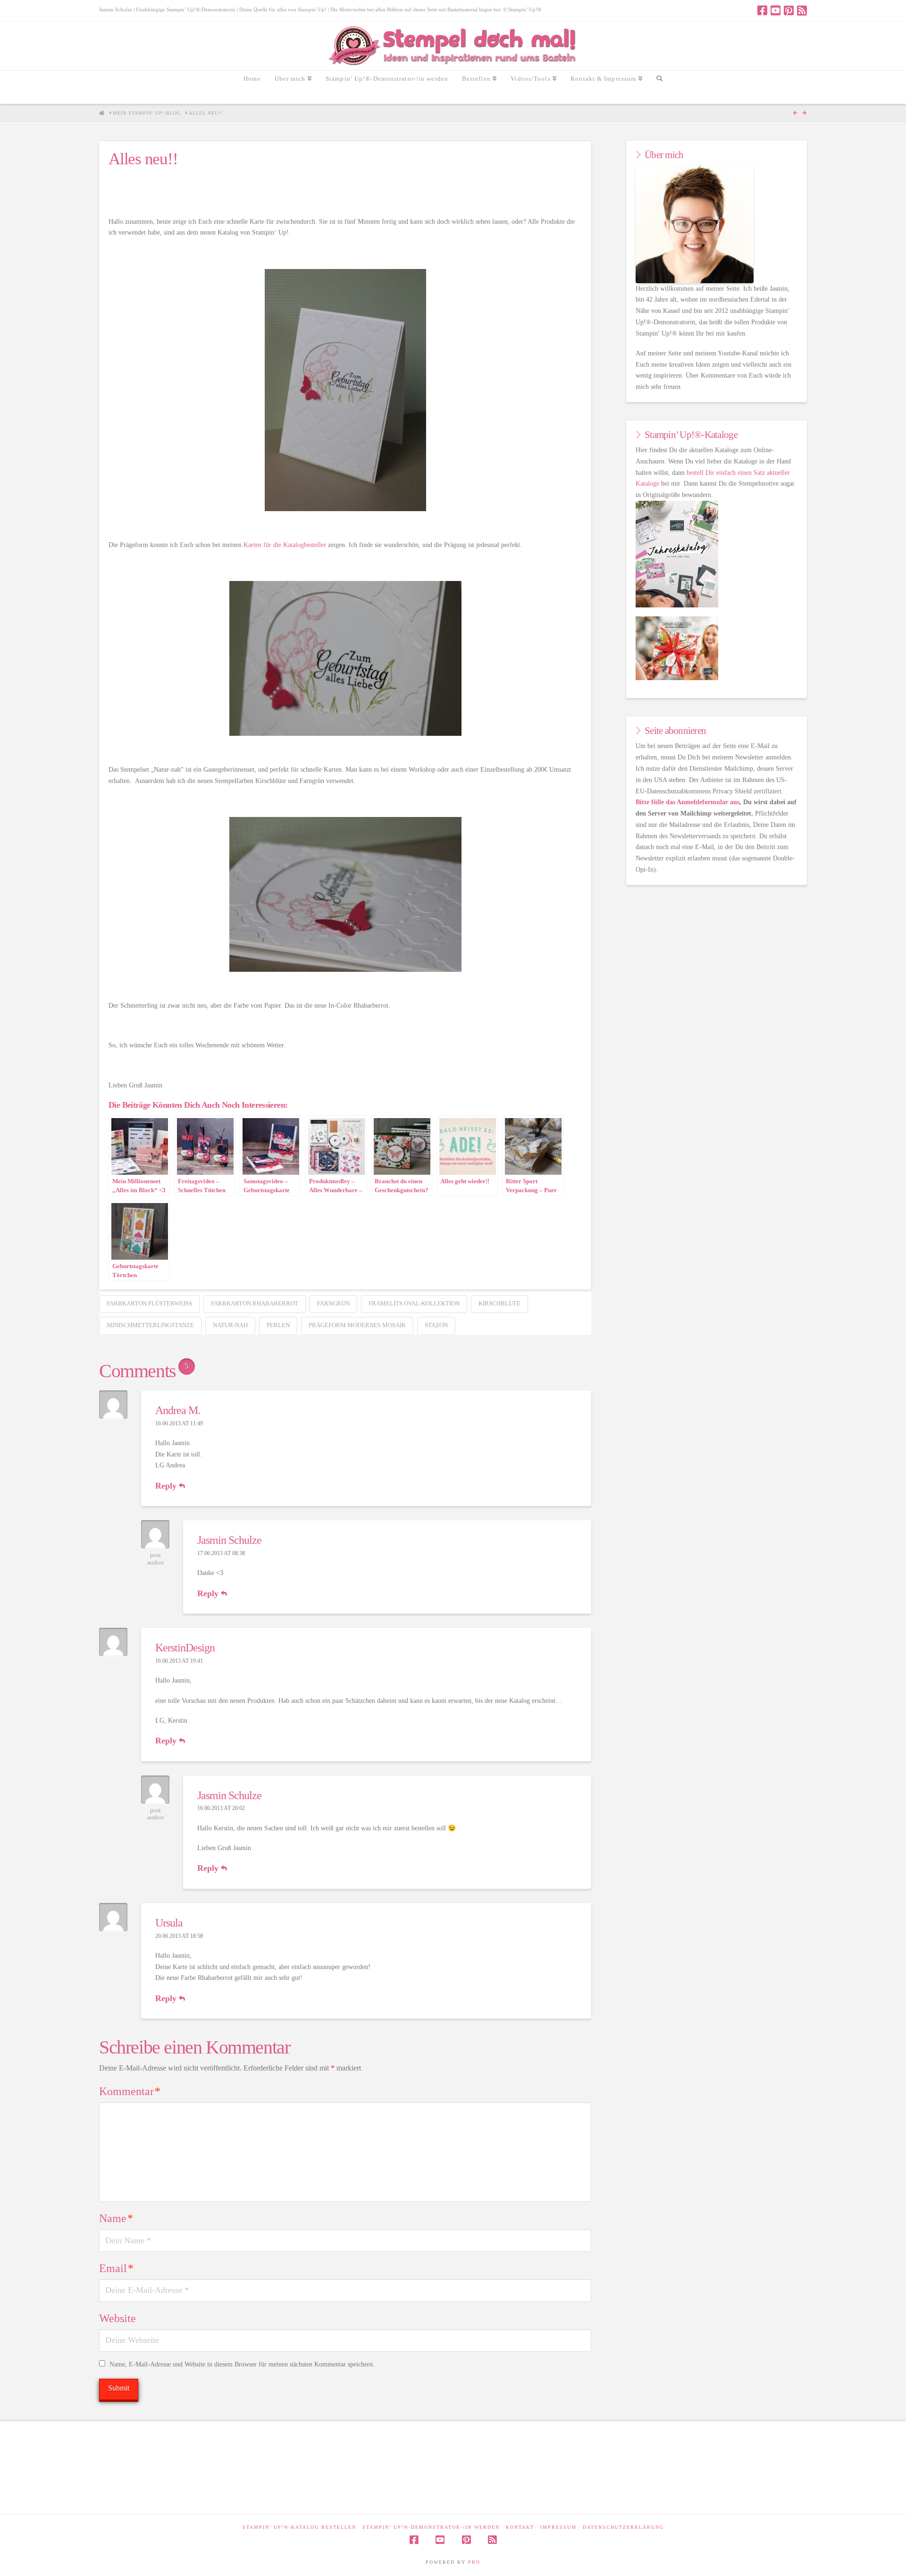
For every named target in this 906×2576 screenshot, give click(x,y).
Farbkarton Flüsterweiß (149, 1303)
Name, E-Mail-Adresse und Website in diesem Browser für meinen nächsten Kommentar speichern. (242, 2364)
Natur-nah (230, 1325)
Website (117, 2318)
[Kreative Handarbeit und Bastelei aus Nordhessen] (453, 46)
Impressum (558, 2527)
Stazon (436, 1325)
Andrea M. (178, 1410)
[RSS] (802, 10)
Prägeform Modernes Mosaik (357, 1325)
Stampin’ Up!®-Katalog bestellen (299, 2527)
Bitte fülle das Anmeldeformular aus (688, 802)
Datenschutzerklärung (623, 2527)
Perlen (278, 1325)
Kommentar (130, 2091)
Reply (167, 1486)
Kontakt (520, 2527)
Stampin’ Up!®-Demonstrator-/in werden (431, 2527)
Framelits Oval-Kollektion (414, 1303)
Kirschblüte (499, 1303)
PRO (474, 2562)
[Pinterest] (789, 10)
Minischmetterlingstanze (150, 1325)
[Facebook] (762, 10)
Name (116, 2218)
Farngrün (333, 1303)
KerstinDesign (185, 1648)
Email (116, 2268)
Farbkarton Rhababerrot (255, 1303)
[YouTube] (776, 10)
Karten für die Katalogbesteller (285, 545)
